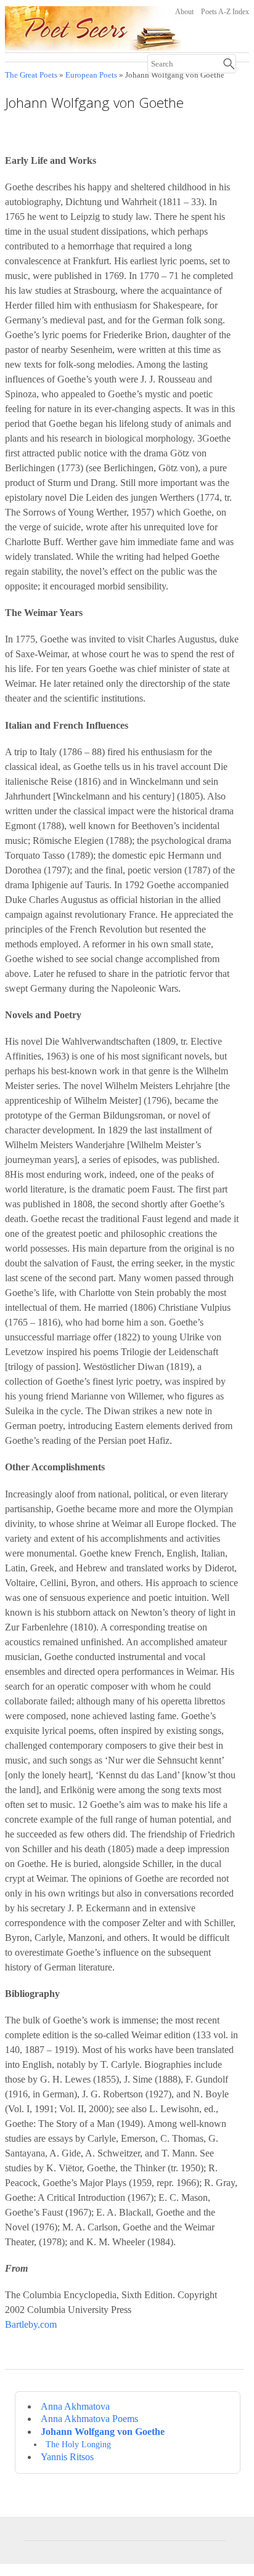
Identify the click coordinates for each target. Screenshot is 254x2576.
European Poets (91, 75)
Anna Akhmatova (75, 2406)
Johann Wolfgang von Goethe (103, 2432)
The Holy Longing (78, 2444)
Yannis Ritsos (67, 2457)
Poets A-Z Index (225, 12)
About (184, 12)
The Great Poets (31, 75)
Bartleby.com (31, 2324)
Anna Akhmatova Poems (89, 2419)
